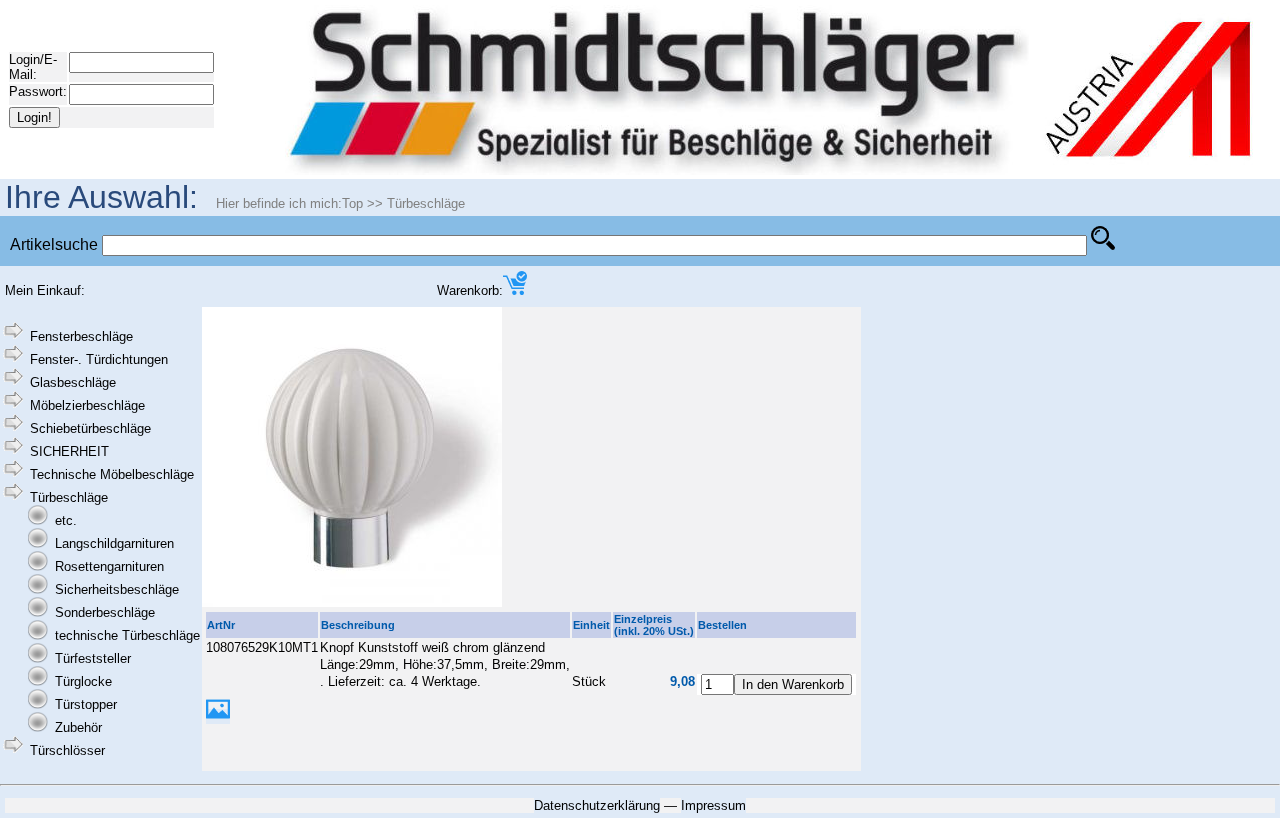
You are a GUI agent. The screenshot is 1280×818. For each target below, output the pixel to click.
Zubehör (78, 727)
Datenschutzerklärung (597, 805)
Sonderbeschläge (105, 612)
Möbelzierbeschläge (87, 405)
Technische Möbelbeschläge (112, 474)
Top (352, 203)
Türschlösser (67, 750)
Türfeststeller (93, 658)
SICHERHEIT (69, 451)
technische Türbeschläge (127, 635)
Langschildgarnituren (114, 543)
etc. (66, 520)
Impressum (713, 805)
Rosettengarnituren (109, 566)
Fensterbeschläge (81, 336)
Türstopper (86, 704)
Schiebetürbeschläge (90, 428)
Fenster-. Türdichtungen (99, 359)
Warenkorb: (470, 290)
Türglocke (83, 681)
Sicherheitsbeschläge (117, 589)
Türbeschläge (426, 203)
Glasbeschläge (73, 382)
